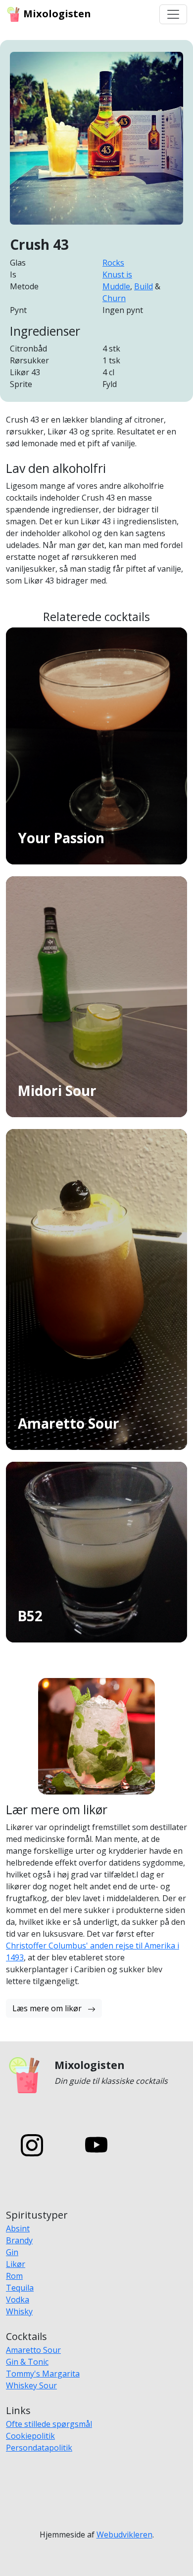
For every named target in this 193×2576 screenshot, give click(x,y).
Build (144, 286)
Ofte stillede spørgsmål (49, 2424)
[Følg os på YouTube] (96, 2145)
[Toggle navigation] (173, 14)
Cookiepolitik (30, 2436)
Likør (16, 2264)
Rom (14, 2276)
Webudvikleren (124, 2535)
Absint (18, 2228)
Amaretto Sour (33, 2350)
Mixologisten (56, 14)
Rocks (113, 263)
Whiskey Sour (31, 2385)
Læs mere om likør (48, 2008)
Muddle (116, 286)
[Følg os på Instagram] (32, 2145)
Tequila (20, 2288)
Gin (12, 2252)
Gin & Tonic (27, 2362)
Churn (114, 298)
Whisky (19, 2311)
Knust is (117, 274)
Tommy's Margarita (43, 2374)
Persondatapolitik (39, 2448)
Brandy (19, 2240)
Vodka (18, 2300)
